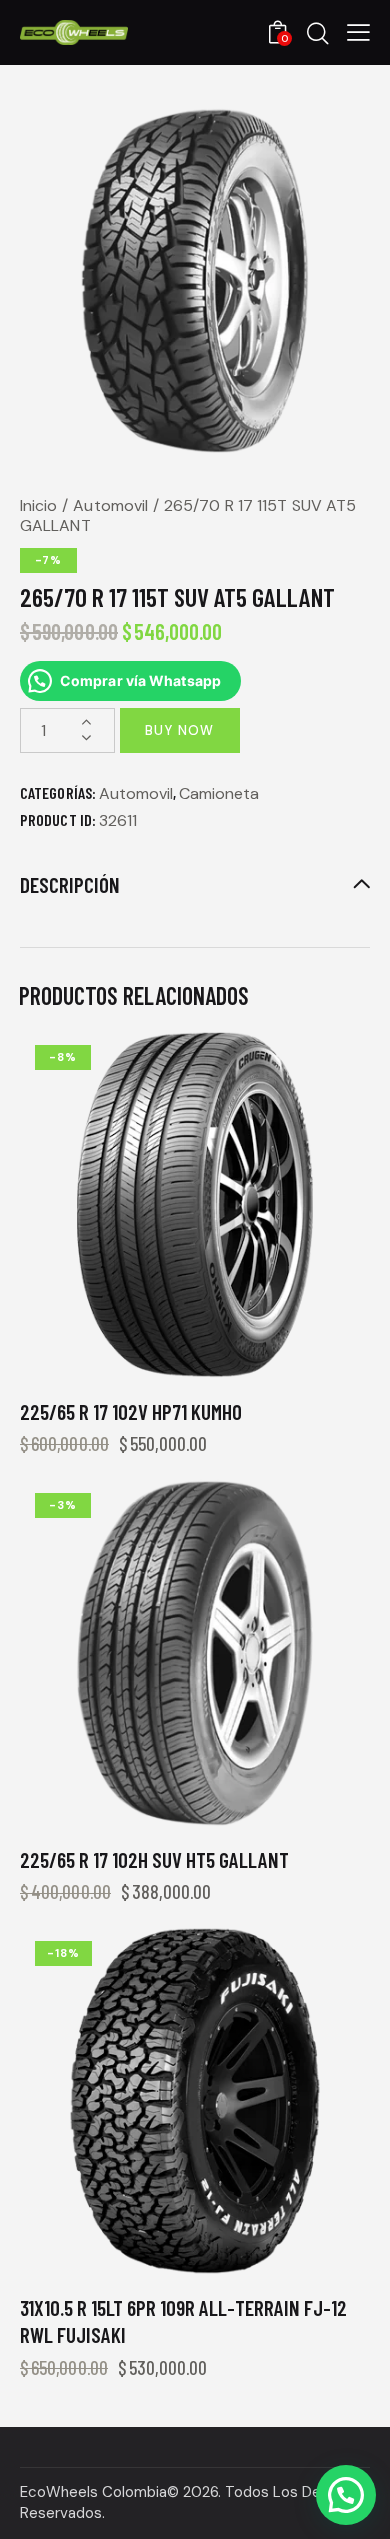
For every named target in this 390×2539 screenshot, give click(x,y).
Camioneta (219, 793)
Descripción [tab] (70, 884)
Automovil (110, 505)
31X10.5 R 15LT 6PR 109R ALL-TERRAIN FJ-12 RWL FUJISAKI (183, 2321)
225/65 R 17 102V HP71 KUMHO (131, 1411)
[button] (346, 2495)
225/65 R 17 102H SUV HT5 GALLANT (154, 1859)
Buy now (180, 730)
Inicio (39, 505)
